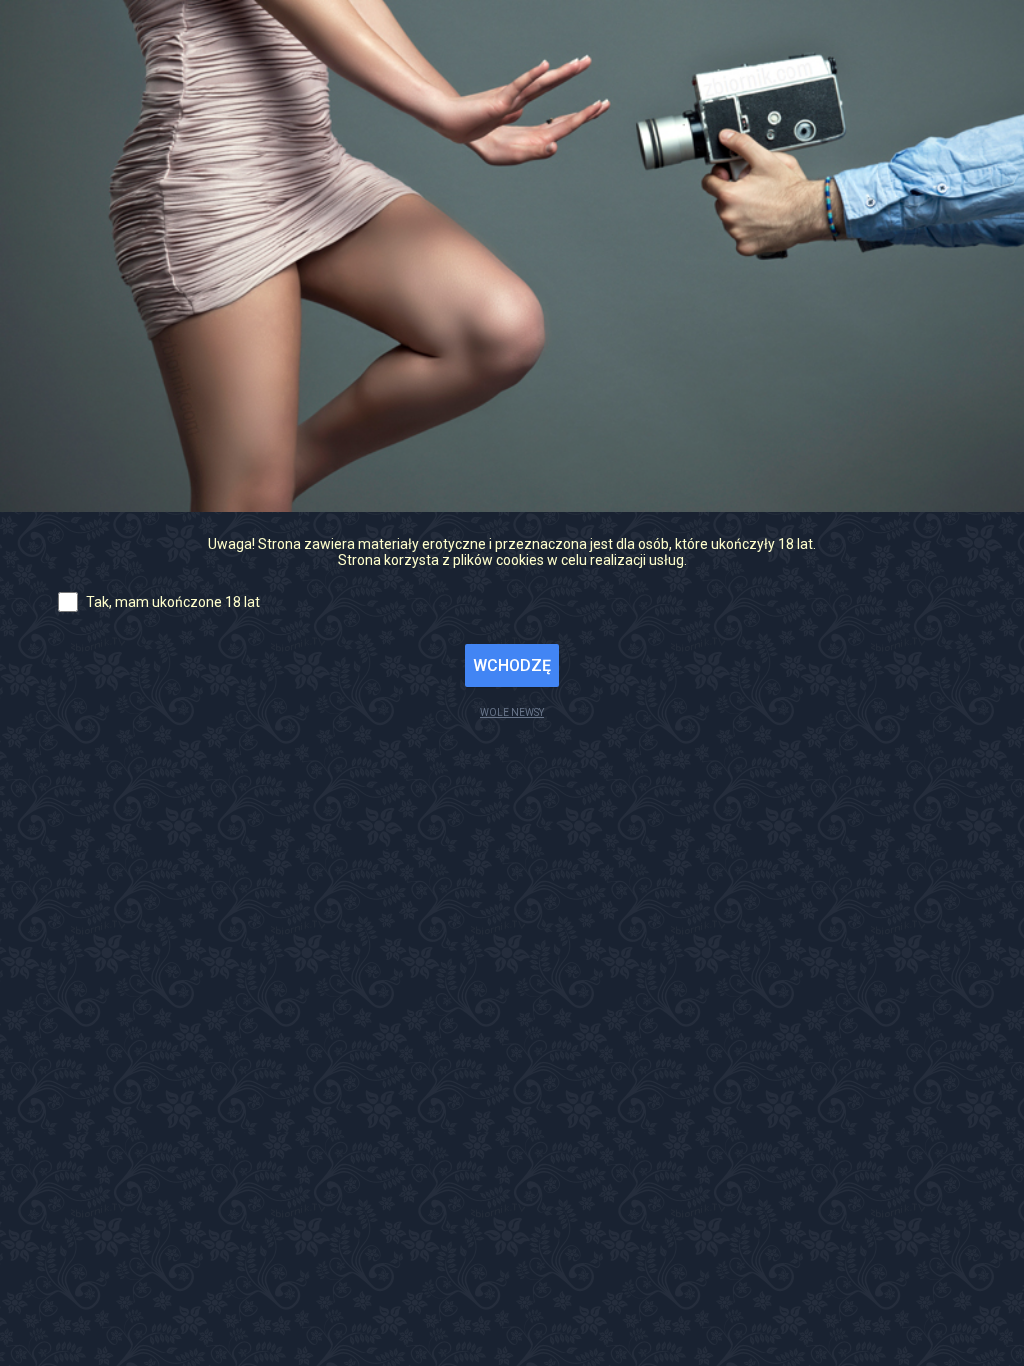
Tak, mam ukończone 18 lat (173, 602)
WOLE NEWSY (512, 712)
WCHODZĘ (512, 665)
